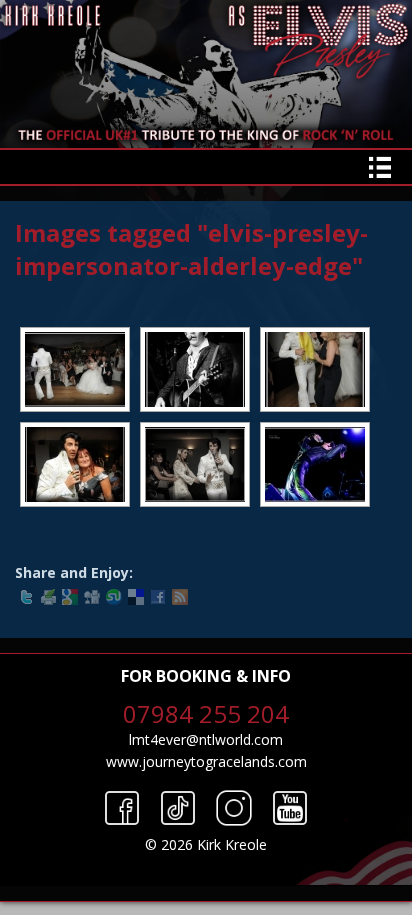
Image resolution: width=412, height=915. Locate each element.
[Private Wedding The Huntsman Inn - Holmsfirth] (75, 369)
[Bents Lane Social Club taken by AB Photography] (195, 369)
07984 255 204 (206, 713)
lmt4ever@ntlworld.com (206, 739)
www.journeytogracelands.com (206, 761)
